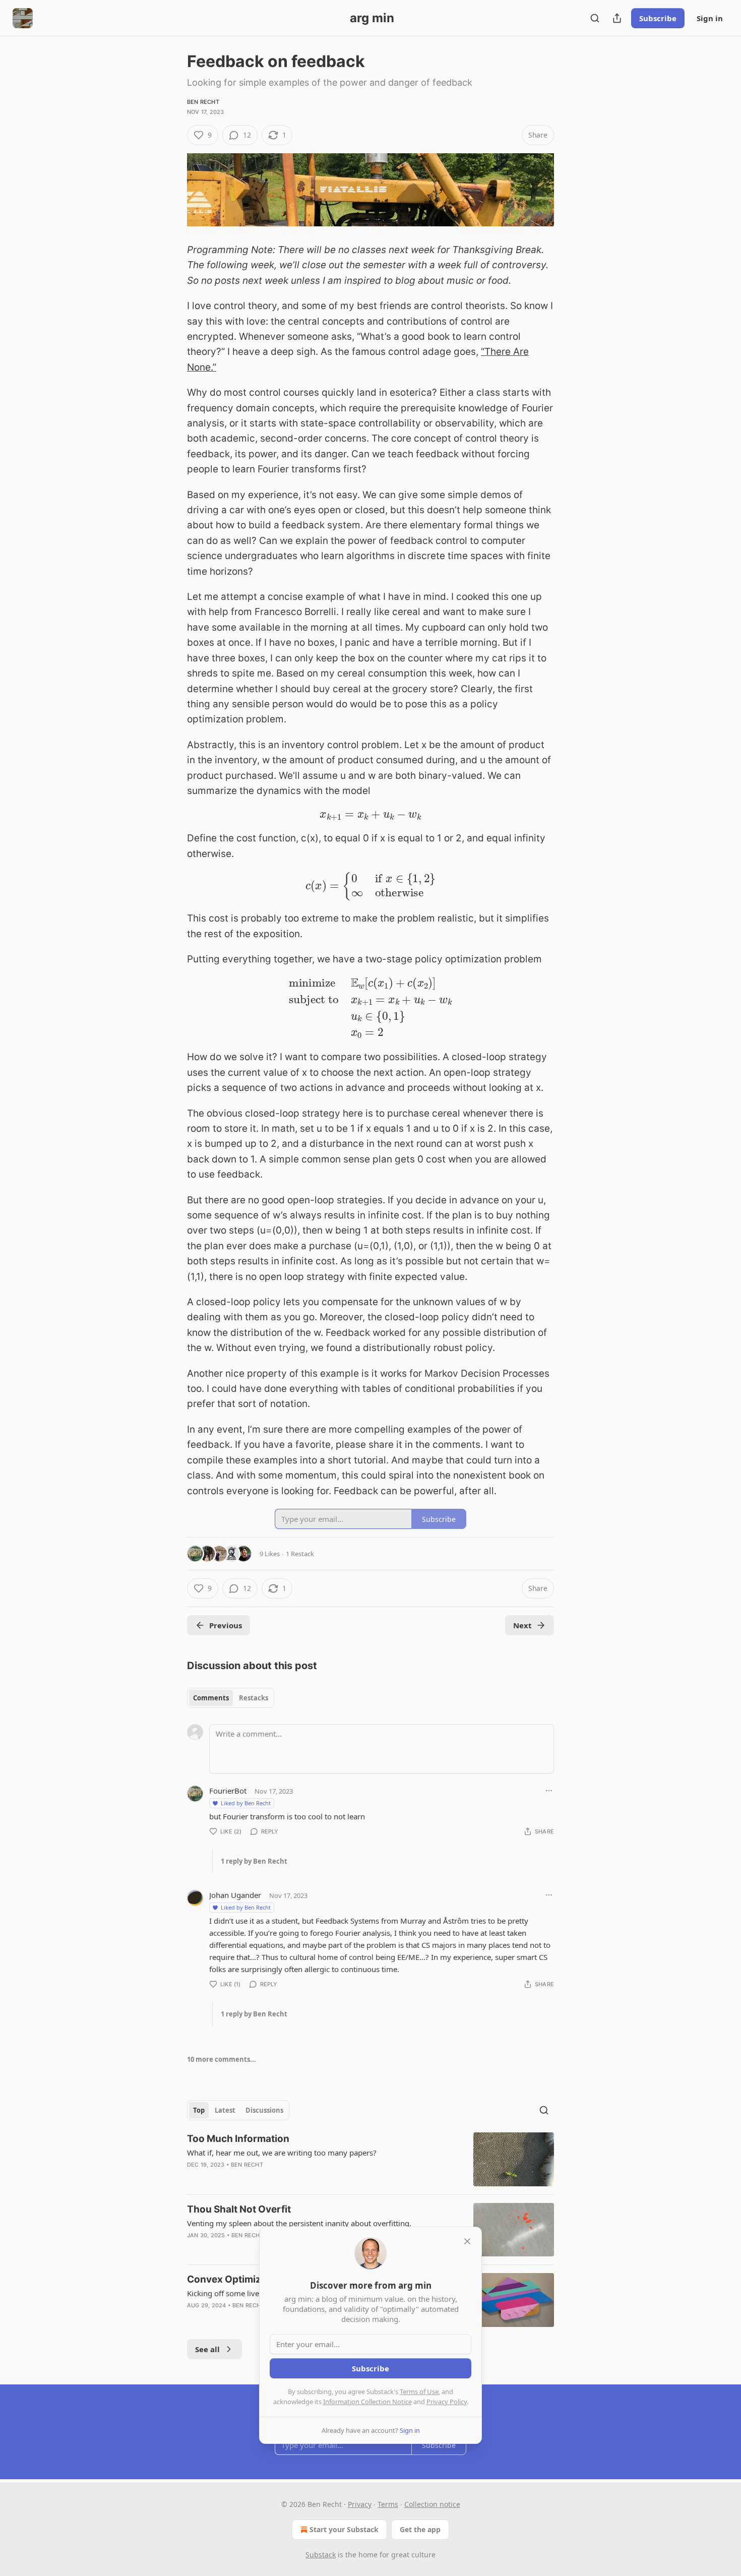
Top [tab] (199, 2110)
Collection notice (432, 2504)
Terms (388, 2504)
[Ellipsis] (549, 1791)
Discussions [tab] (264, 2110)
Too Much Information (238, 2139)
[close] (467, 2241)
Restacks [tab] (254, 1698)
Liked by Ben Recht (246, 1803)
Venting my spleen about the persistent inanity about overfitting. (299, 2223)
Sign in (710, 18)
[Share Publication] (617, 18)
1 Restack (300, 1554)
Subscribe (658, 18)
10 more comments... (222, 2059)
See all (207, 2349)
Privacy (360, 2504)
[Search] (595, 18)
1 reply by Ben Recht (254, 1861)
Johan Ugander (235, 1895)
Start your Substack (344, 2529)
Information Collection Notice (367, 2402)
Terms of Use (419, 2391)
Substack (321, 2555)
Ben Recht (203, 102)
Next (522, 1625)
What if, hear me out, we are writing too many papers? (282, 2153)
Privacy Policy (447, 2402)
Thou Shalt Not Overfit (239, 2209)
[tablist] (231, 1698)
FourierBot (228, 1791)
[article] (371, 2159)
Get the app (420, 2529)
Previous (226, 1625)
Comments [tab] (211, 1698)
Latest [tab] (225, 2110)
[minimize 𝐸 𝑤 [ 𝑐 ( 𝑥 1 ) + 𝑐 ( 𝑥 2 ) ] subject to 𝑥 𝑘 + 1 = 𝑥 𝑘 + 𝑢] (371, 1007)
